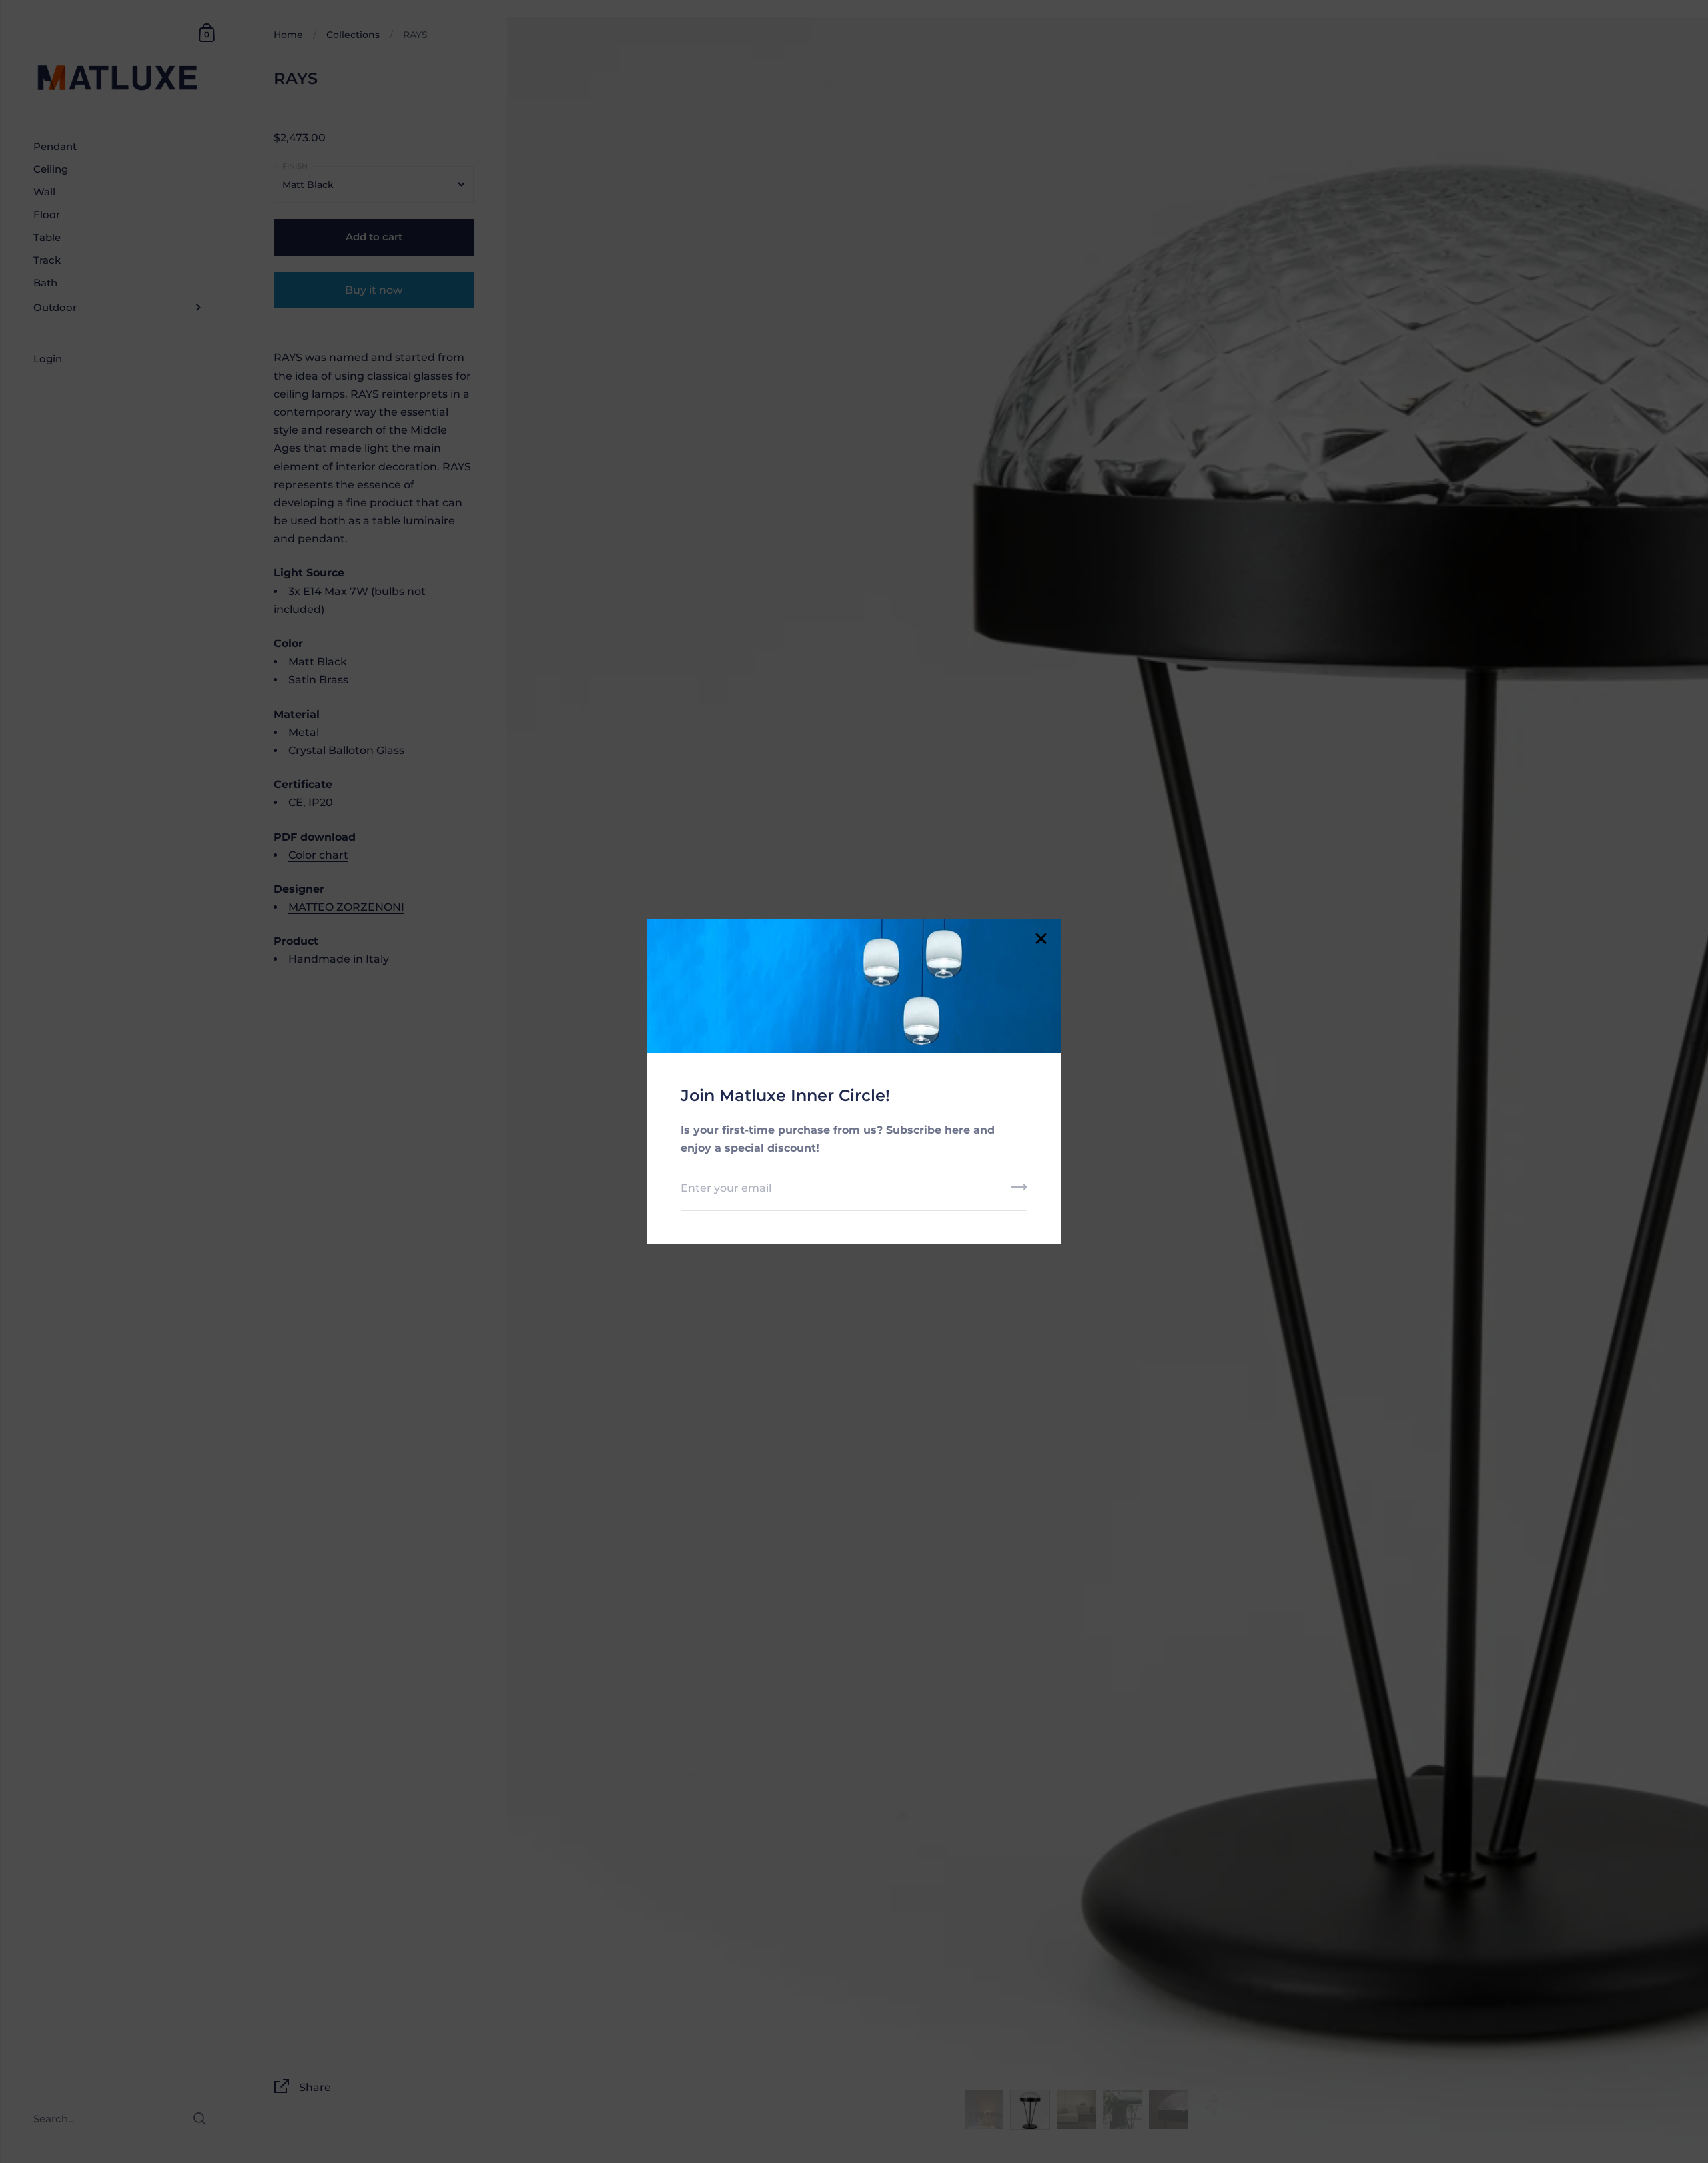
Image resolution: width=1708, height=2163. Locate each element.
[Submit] (1019, 1192)
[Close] (1041, 940)
